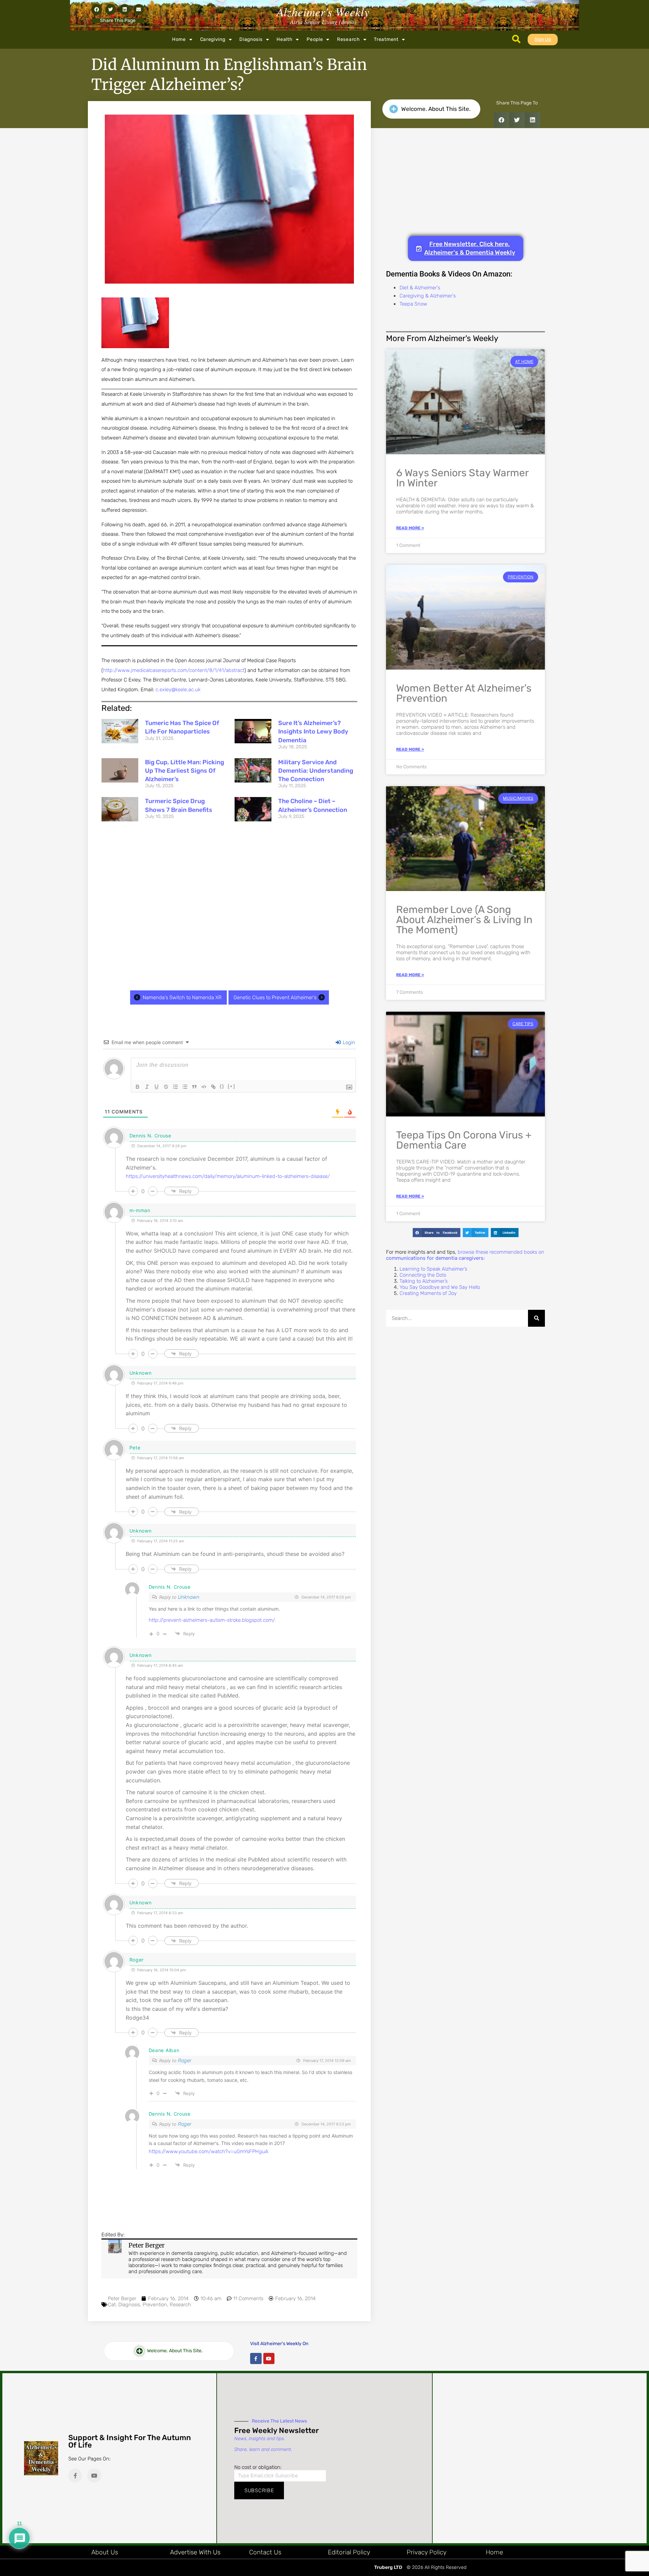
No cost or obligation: (258, 2467)
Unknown (189, 1597)
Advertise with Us (195, 2552)
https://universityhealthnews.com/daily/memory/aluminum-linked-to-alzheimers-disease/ (228, 1176)
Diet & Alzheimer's (420, 288)
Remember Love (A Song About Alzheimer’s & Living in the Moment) (464, 920)
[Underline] (157, 1087)
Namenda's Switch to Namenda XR (182, 997)
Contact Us (265, 2552)
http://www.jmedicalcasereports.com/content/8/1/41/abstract (174, 670)
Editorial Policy (349, 2552)
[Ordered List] (175, 1087)
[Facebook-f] (256, 2359)
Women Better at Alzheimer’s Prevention (464, 693)
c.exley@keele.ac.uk (178, 690)
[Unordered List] (185, 1087)
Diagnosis (251, 39)
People (315, 39)
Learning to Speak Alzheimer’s (433, 1269)
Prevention (155, 2305)
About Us (105, 2552)
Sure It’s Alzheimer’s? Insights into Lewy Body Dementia (313, 731)
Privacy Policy (427, 2552)
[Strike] (166, 1087)
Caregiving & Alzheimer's (428, 296)
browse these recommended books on (465, 1255)
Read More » (410, 528)
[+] (232, 1086)
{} (222, 1086)
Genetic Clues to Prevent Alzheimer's (275, 997)
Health (284, 39)
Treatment (386, 39)
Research (348, 39)
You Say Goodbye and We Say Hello (440, 1287)
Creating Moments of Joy (428, 1293)
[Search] (536, 1318)
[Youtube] (269, 2359)
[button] (97, 9)
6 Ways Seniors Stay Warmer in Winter (462, 478)
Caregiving (213, 39)
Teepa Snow (413, 304)
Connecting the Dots (423, 1275)
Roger (185, 2061)
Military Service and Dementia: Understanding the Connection (316, 771)
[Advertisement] (229, 907)
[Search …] (516, 40)
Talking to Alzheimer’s (424, 1281)
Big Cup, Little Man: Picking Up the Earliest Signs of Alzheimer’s (185, 771)
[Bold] (138, 1087)
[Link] (213, 1087)
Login (348, 1042)
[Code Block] (204, 1087)
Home (179, 39)
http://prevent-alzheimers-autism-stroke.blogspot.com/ (212, 1620)
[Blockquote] (194, 1087)
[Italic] (147, 1087)
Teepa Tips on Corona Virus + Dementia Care (464, 1140)
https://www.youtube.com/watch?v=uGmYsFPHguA (209, 2151)
